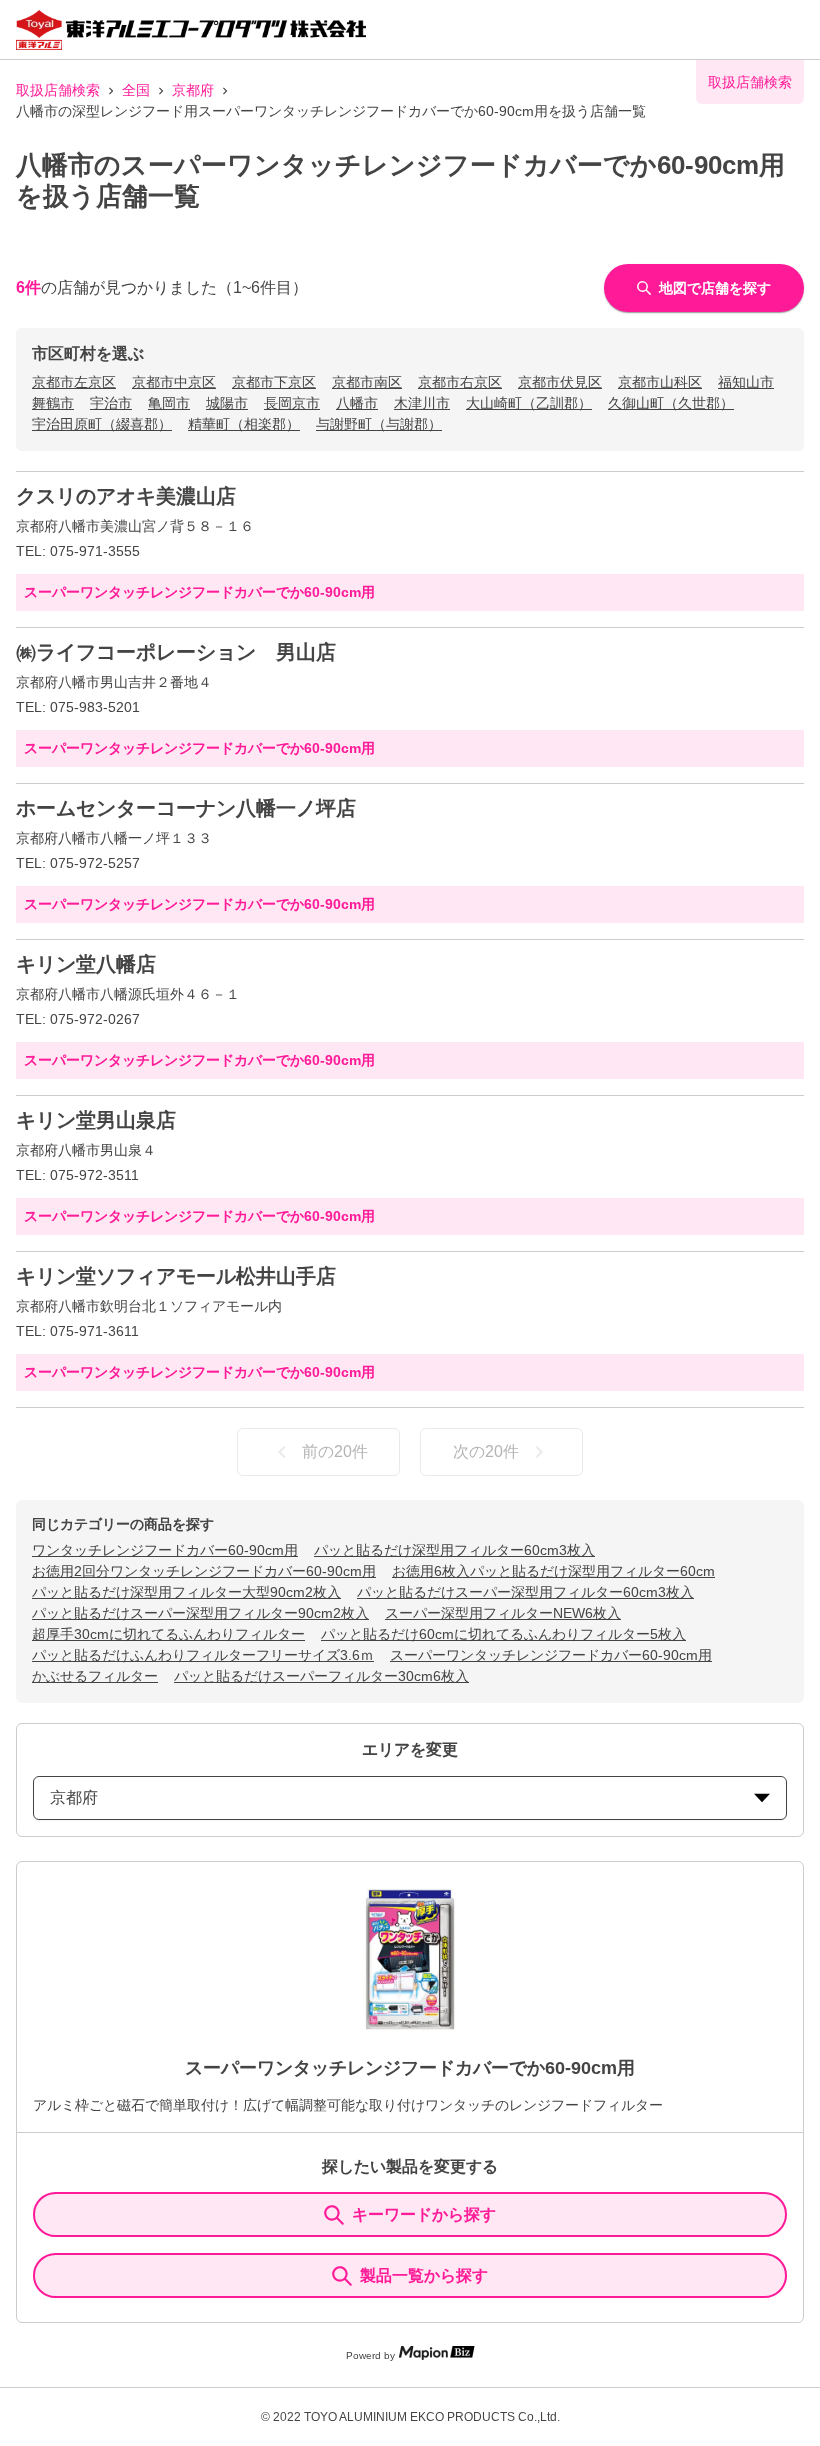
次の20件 (486, 1451)
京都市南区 (367, 382)
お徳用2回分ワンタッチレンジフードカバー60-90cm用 (204, 1571)
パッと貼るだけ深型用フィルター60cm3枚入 (454, 1550)
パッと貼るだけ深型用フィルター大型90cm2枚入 (186, 1592)
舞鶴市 (53, 403)
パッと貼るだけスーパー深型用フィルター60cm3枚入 (525, 1592)
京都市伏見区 (560, 382)
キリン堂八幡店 (86, 964)
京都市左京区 (74, 382)
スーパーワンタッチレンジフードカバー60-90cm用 (551, 1655)
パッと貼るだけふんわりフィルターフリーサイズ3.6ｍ (203, 1655)
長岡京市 (292, 403)
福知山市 (746, 382)
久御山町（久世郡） (671, 403)
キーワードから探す (424, 2214)
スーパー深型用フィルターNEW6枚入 (503, 1613)
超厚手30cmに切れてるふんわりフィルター (168, 1634)
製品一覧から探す (424, 2275)
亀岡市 (169, 403)
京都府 (193, 90)
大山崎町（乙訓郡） (529, 403)
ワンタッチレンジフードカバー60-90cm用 (165, 1550)
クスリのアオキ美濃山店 (126, 496)
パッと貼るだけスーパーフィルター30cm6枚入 (321, 1676)
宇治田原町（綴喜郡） (102, 424)
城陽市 (227, 403)
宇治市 (111, 403)
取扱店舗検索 (58, 90)
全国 (136, 90)
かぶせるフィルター (95, 1676)
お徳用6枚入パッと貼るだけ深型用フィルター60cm (553, 1571)
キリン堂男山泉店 (96, 1120)
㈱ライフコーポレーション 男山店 (176, 652)
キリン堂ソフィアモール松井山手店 (176, 1276)
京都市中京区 (174, 382)
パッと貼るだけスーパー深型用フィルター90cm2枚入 (200, 1613)
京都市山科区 (660, 382)
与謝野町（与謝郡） (379, 424)
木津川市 (422, 403)
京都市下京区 (274, 382)
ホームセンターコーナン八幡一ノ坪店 (186, 808)
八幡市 (357, 403)
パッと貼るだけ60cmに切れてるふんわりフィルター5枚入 (503, 1634)
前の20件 (335, 1451)
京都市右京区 (460, 382)
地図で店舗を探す (715, 288)
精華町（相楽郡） (244, 424)
